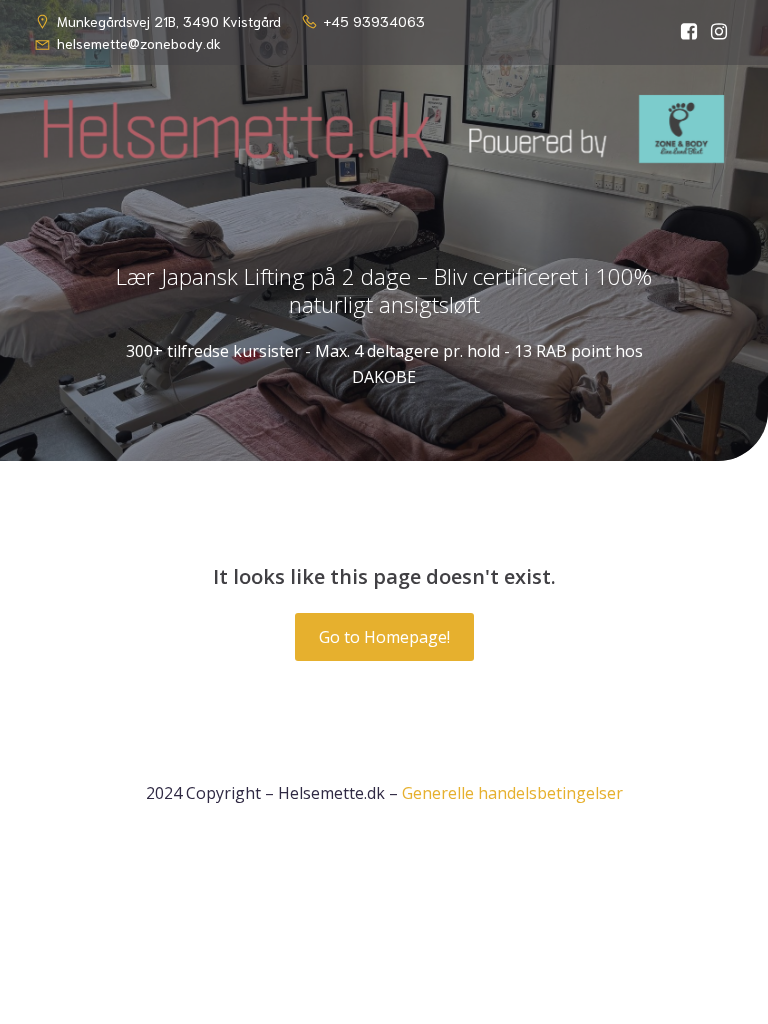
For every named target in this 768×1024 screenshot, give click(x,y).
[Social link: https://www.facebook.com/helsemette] (689, 32)
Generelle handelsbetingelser (512, 793)
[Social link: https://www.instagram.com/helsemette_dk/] (719, 32)
